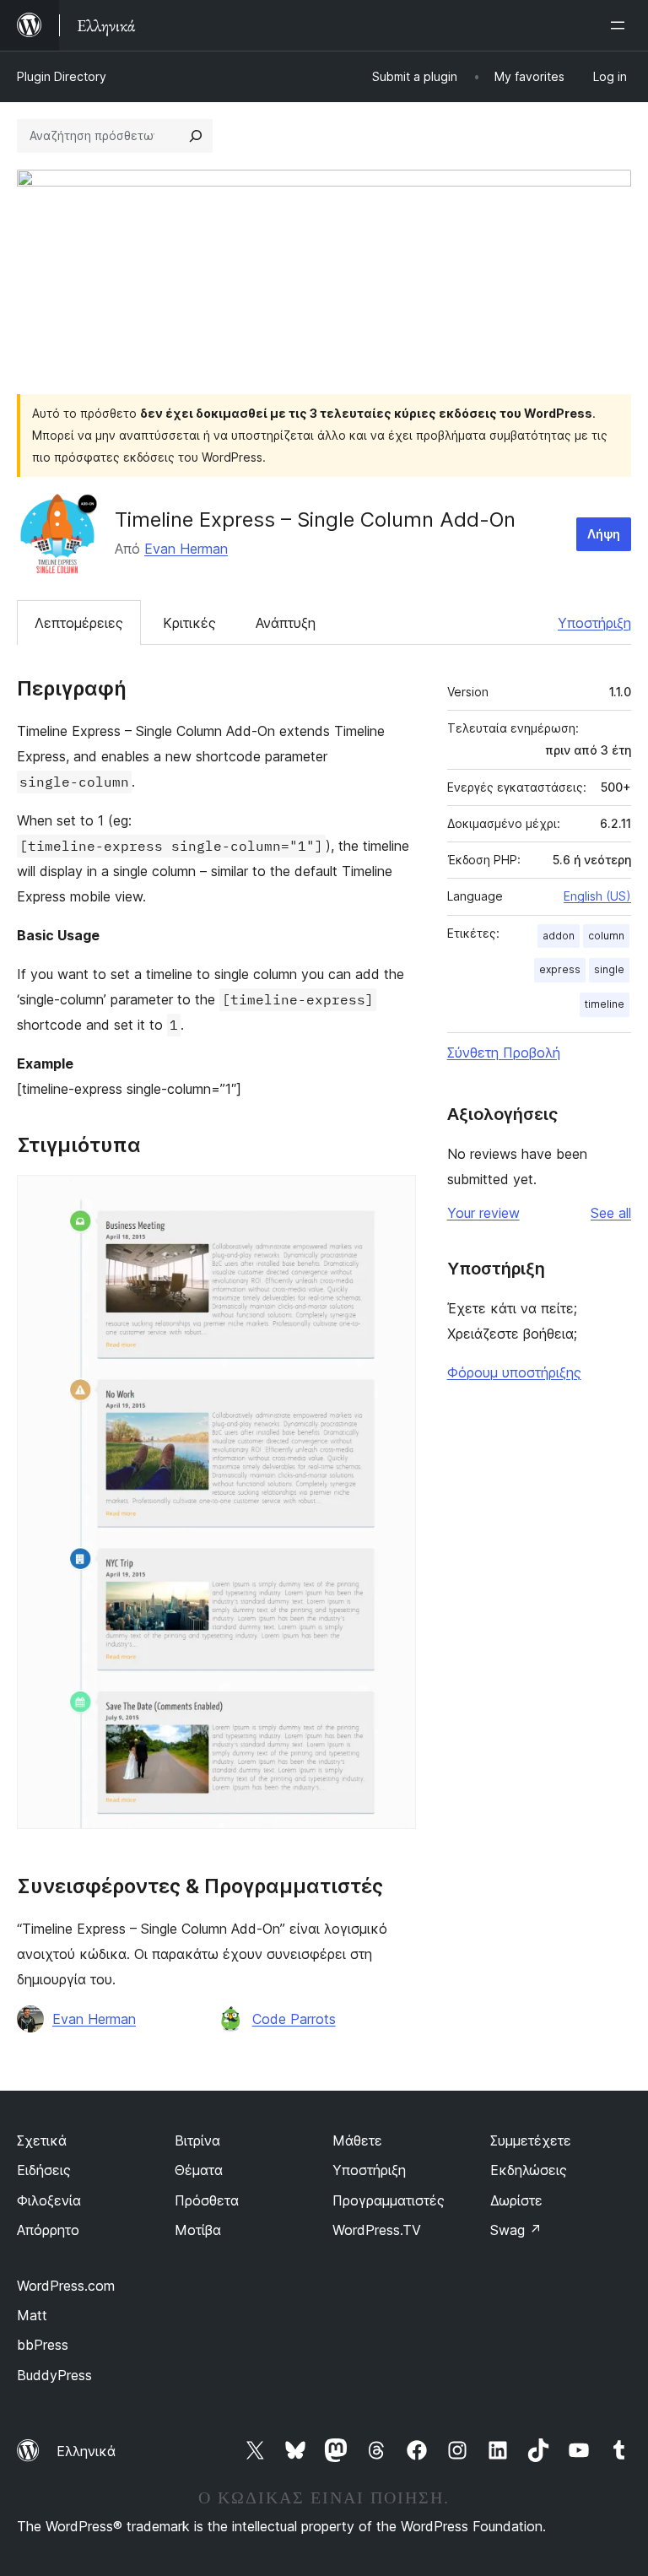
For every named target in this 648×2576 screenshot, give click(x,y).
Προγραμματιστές (389, 2200)
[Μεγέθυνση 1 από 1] (393, 1198)
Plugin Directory (62, 76)
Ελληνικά (86, 2451)
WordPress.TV (377, 2230)
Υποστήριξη (594, 623)
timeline (605, 1004)
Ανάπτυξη (286, 623)
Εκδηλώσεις (529, 2170)
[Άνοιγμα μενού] (621, 25)
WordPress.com (66, 2286)
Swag (516, 2230)
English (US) (597, 896)
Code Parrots (294, 2019)
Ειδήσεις (44, 2170)
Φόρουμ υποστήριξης (514, 1372)
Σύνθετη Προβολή (504, 1053)
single (609, 969)
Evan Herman (186, 549)
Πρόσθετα (207, 2200)
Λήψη (604, 534)
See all (611, 1213)
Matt (32, 2315)
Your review (483, 1213)
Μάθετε (357, 2140)
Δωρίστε (516, 2200)
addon (559, 936)
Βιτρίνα (197, 2140)
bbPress (43, 2345)
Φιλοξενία (49, 2200)
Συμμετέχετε (531, 2140)
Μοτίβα (198, 2230)
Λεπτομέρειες (79, 623)
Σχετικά (42, 2140)
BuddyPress (54, 2375)
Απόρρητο (48, 2230)
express (560, 969)
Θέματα (199, 2170)
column (606, 936)
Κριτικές (189, 623)
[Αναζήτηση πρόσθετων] (196, 136)
